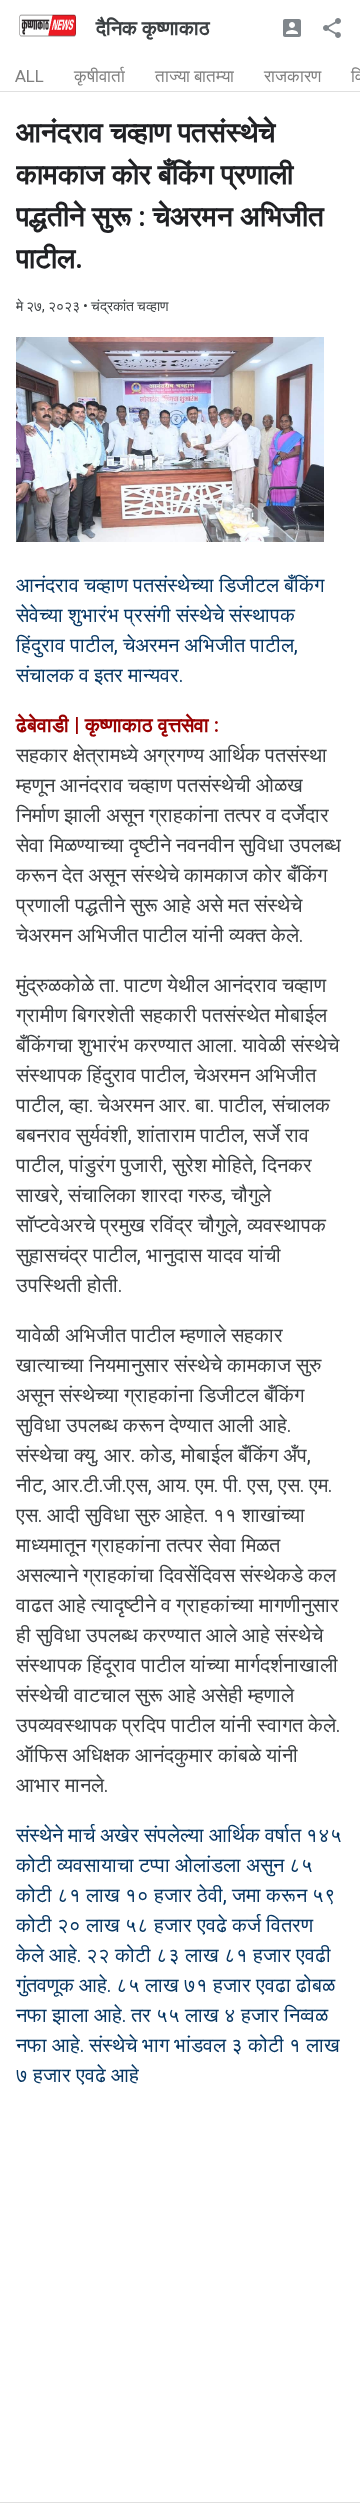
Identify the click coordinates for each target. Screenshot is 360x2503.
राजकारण (292, 76)
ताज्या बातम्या (194, 76)
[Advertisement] (180, 2322)
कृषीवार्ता (99, 76)
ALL (29, 76)
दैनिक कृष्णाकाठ (153, 28)
